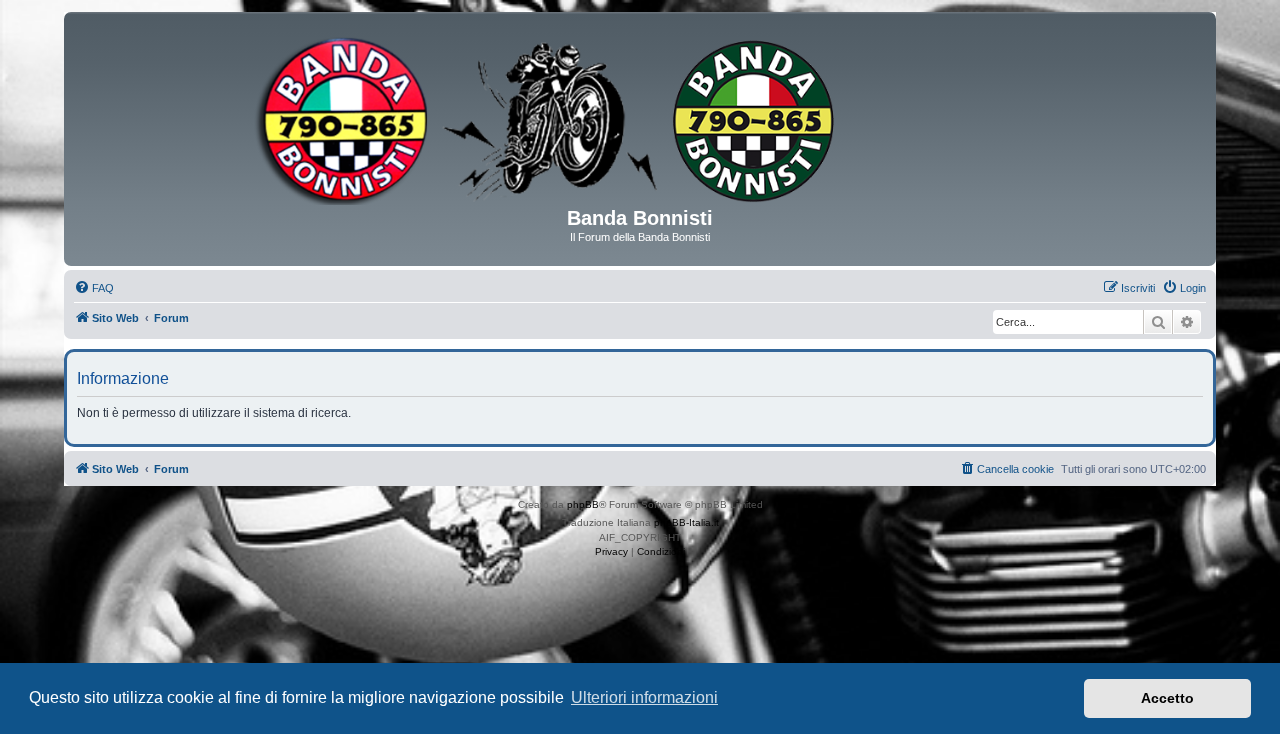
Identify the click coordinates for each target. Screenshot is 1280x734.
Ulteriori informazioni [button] (644, 697)
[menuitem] (94, 288)
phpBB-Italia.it (686, 522)
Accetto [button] (1167, 698)
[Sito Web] (640, 117)
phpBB (583, 504)
